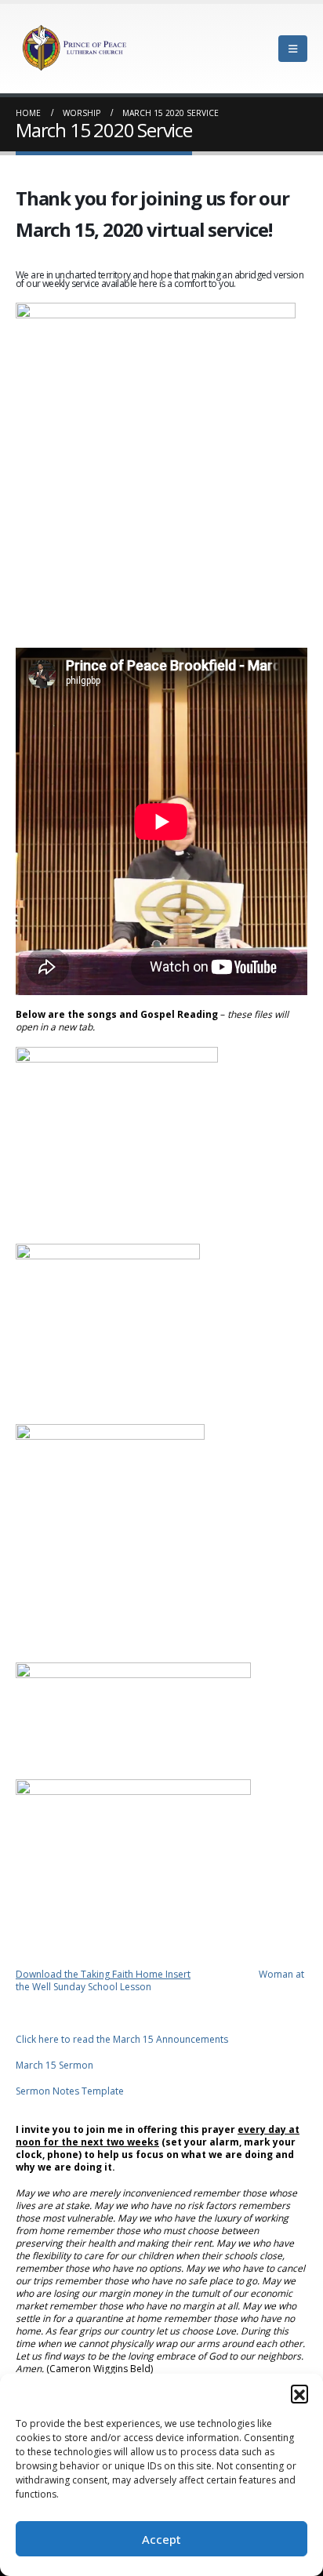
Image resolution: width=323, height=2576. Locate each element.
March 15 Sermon (54, 2065)
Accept (161, 2539)
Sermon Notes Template (70, 2091)
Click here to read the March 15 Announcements (122, 2039)
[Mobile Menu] (293, 49)
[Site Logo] (74, 49)
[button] (299, 2393)
